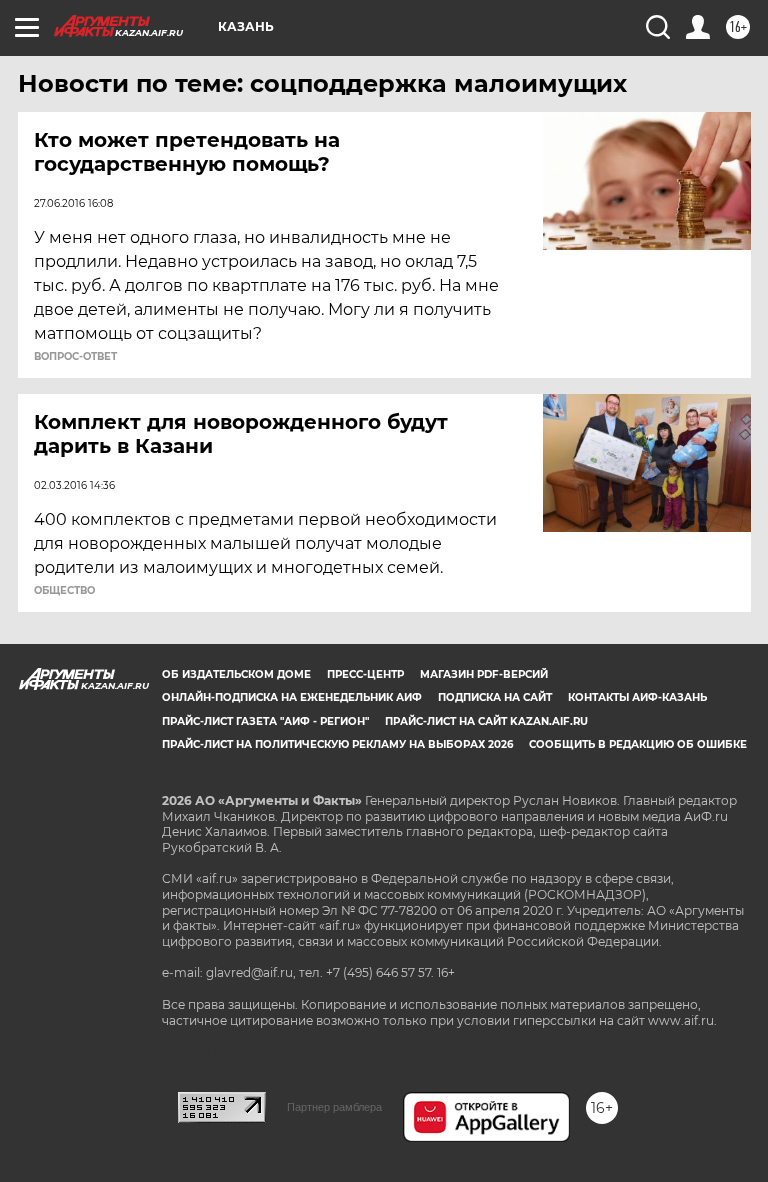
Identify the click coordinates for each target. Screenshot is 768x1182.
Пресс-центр (365, 674)
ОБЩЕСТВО (64, 591)
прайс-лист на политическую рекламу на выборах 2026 (337, 744)
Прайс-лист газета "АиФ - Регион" (265, 721)
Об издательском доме (236, 674)
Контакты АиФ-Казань (637, 697)
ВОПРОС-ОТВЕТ (75, 357)
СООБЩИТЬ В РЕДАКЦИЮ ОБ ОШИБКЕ (638, 744)
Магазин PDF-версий (484, 674)
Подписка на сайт (495, 697)
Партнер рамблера (334, 1107)
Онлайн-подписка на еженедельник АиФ (292, 697)
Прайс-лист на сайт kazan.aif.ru (486, 721)
